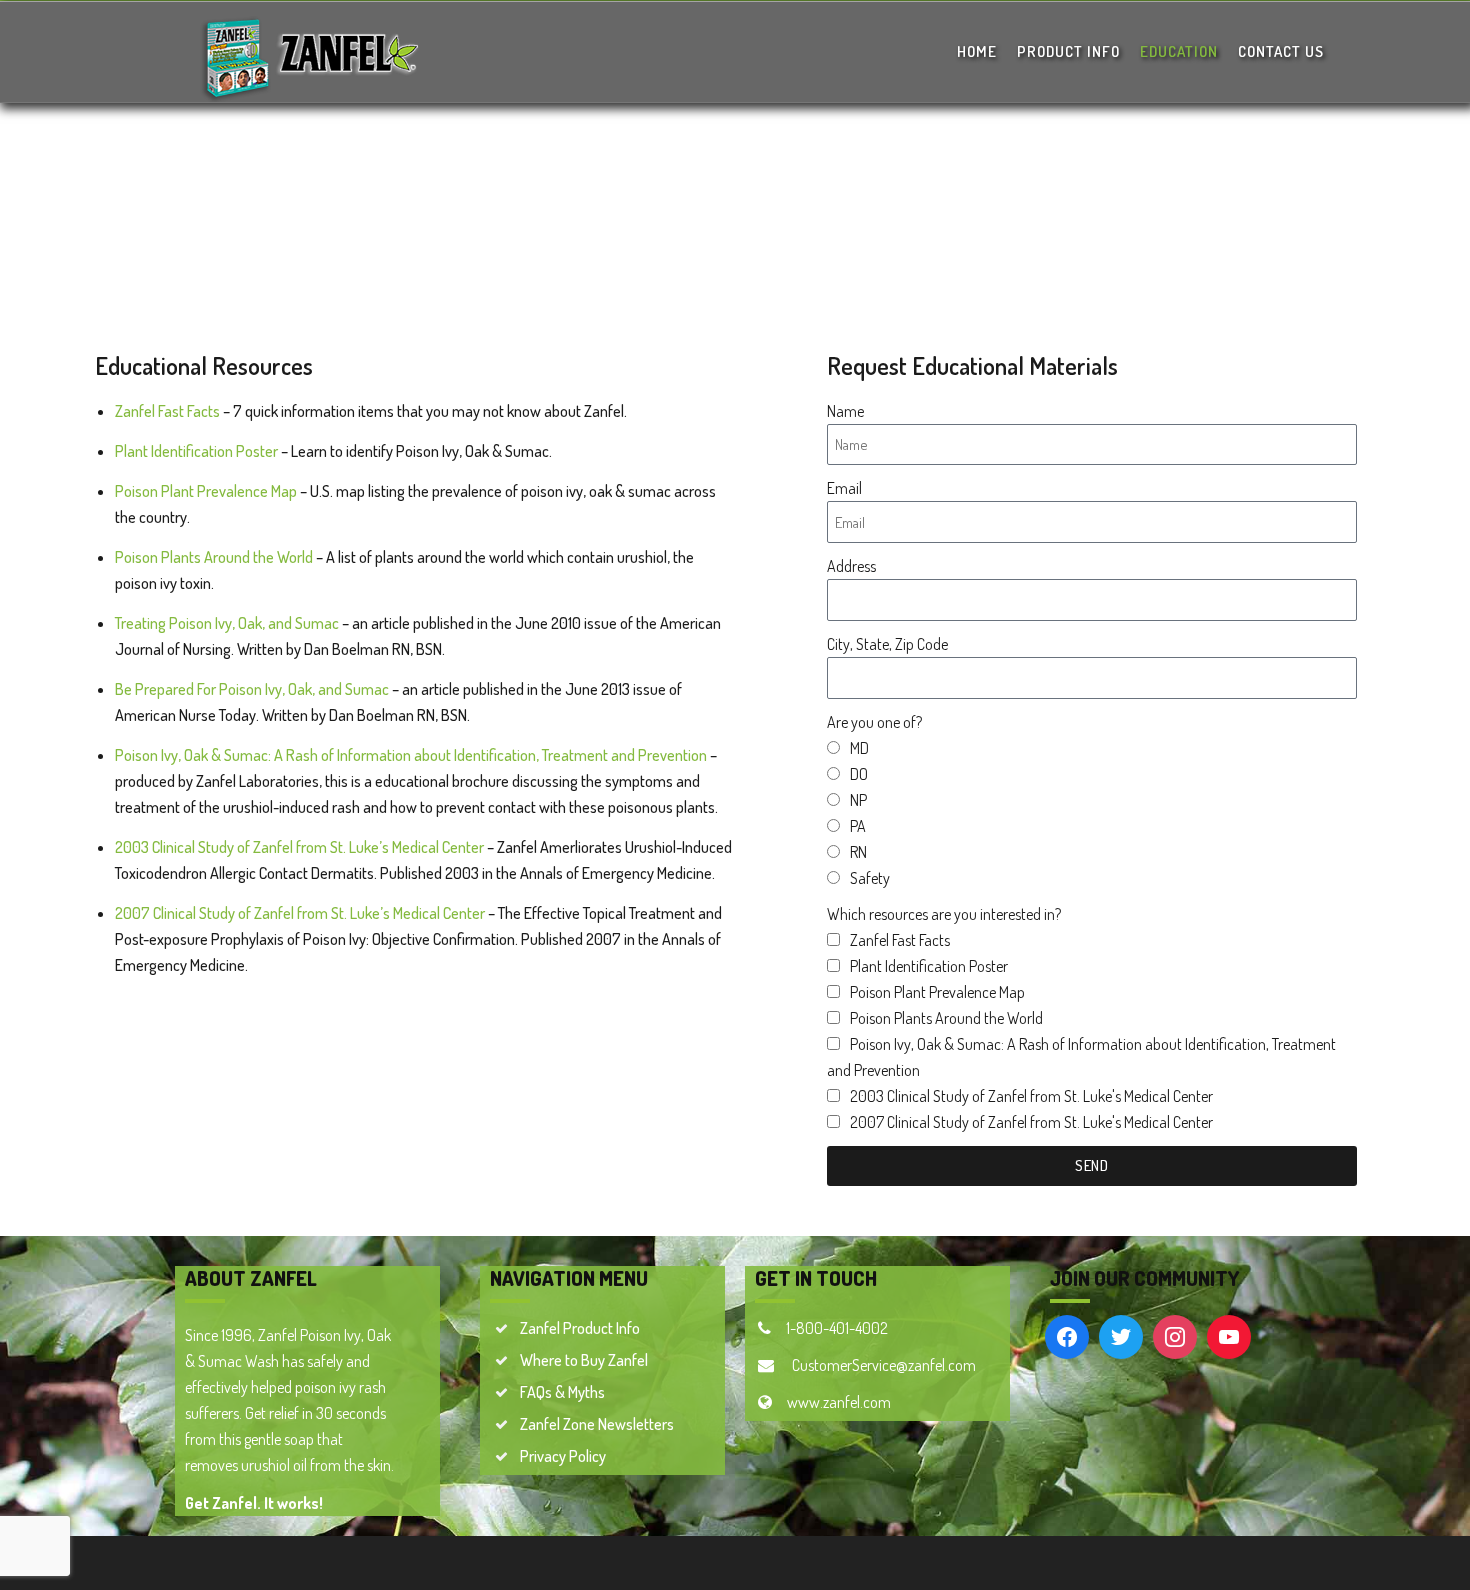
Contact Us (1281, 51)
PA (858, 826)
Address (851, 566)
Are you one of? (874, 722)
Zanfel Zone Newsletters (597, 1424)
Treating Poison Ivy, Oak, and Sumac (227, 623)
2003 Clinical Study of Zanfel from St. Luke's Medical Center (1031, 1096)
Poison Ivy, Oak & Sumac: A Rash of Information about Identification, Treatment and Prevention (411, 755)
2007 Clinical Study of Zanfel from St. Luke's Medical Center (1031, 1122)
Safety (870, 878)
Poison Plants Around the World (214, 557)
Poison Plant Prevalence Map (206, 491)
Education (1179, 51)
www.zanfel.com (839, 1402)
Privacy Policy (563, 1456)
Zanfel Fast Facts (167, 411)
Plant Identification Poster (196, 451)
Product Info (1068, 51)
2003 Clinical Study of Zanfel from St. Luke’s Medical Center (299, 847)
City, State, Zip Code (887, 644)
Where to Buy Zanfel (584, 1360)
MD (859, 748)
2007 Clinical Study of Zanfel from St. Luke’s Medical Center (300, 913)
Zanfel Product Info (580, 1328)
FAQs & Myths (562, 1392)
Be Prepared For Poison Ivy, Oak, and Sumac (252, 689)
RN (858, 852)
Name (845, 411)
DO (859, 774)
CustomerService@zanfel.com (882, 1365)
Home (977, 51)
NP (858, 800)
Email (844, 488)
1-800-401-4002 (837, 1328)
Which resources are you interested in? (944, 914)
